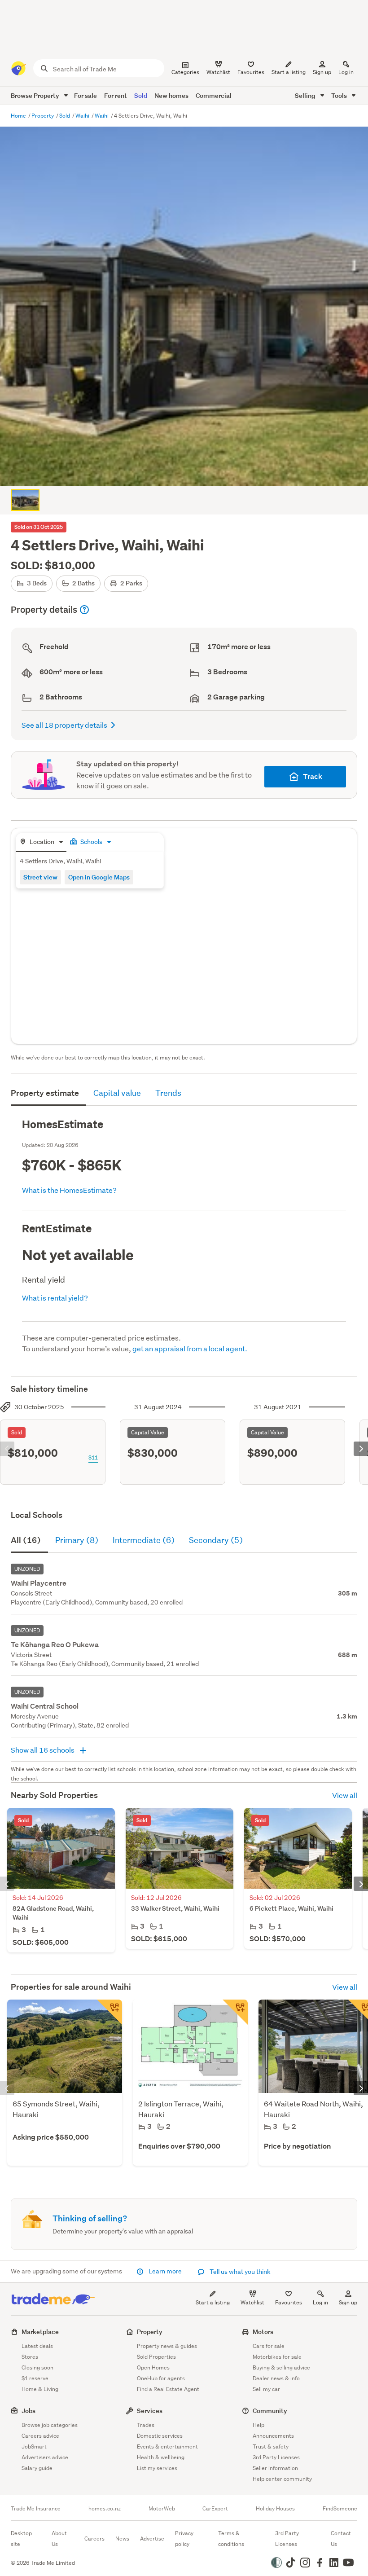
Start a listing (213, 2302)
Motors (263, 2332)
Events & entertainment (167, 2446)
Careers (94, 2539)
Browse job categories (50, 2425)
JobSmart (34, 2446)
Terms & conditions (231, 2539)
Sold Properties (156, 2357)
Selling (306, 95)
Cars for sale (269, 2346)
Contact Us (341, 2539)
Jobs (28, 2411)
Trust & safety (271, 2446)
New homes (171, 95)
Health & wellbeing (161, 2457)
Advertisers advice (45, 2457)
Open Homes (153, 2367)
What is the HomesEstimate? (69, 1190)
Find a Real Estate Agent (168, 2389)
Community (270, 2411)
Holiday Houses (275, 2509)
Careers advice (40, 2436)
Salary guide (37, 2468)
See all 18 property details (64, 725)
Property (43, 116)
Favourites (289, 2302)
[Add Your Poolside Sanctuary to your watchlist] (235, 2012)
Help (258, 2425)
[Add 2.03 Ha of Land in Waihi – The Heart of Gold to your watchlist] (110, 2012)
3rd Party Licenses (276, 2457)
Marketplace (40, 2332)
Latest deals (37, 2346)
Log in (346, 72)
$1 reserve (35, 2378)
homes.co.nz (105, 2509)
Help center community (282, 2479)
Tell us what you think (239, 2272)
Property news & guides (167, 2346)
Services (150, 2411)
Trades (146, 2425)
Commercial (214, 95)
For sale (85, 95)
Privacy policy (184, 2539)
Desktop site (21, 2539)
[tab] (41, 842)
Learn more (165, 2271)
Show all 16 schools (43, 1750)
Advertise (152, 2539)
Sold (141, 95)
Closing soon (37, 2367)
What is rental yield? (55, 1298)
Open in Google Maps (99, 877)
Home (19, 116)
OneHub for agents (161, 2378)
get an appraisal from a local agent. (190, 1348)
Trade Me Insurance (36, 2509)
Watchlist (252, 2302)
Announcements (273, 2436)
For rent (116, 95)
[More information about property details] (84, 610)
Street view (40, 877)
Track (313, 776)
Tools (340, 95)
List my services (157, 2468)
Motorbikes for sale (277, 2357)
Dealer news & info (276, 2378)
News (122, 2539)
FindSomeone (340, 2509)
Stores (30, 2357)
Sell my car (266, 2389)
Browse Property (36, 95)
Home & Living (40, 2389)
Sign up (322, 72)
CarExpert (215, 2509)
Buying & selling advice (281, 2367)
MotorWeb (162, 2509)
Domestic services (160, 2436)
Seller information (275, 2468)
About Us (59, 2539)
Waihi (83, 116)
